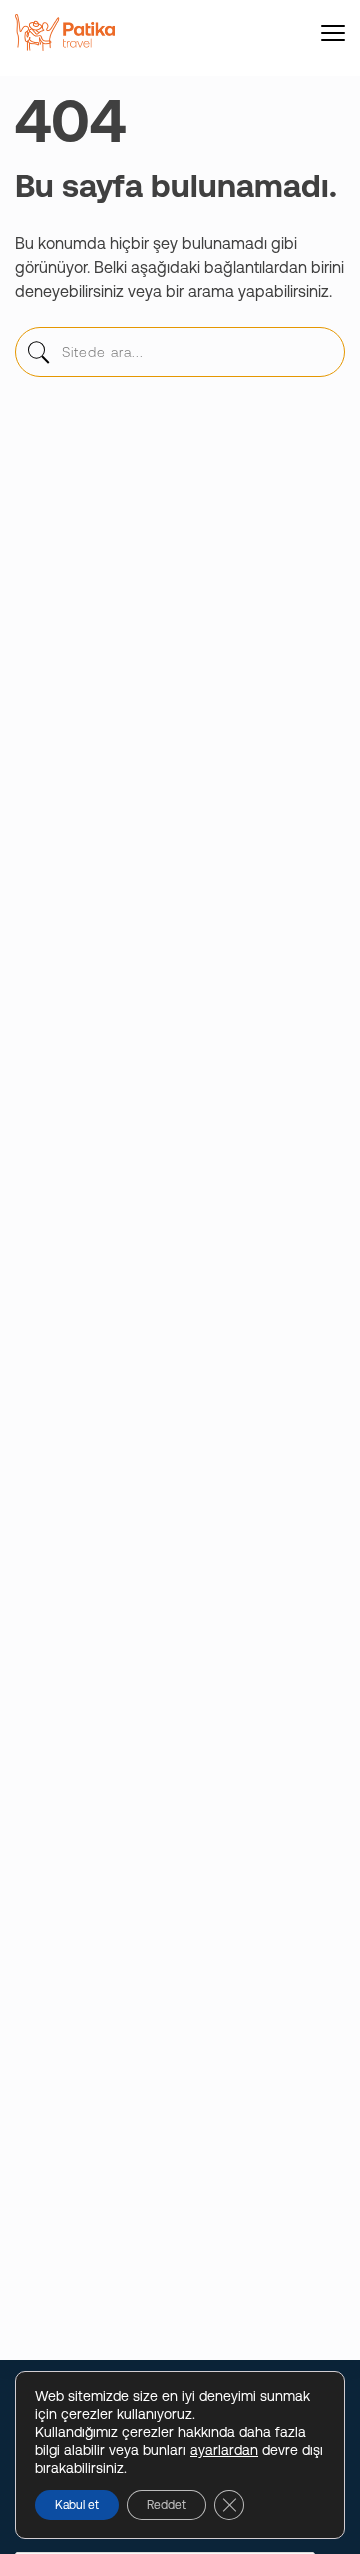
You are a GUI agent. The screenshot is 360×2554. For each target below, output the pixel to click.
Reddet (166, 2505)
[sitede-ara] (38, 357)
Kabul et (77, 2505)
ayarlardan (224, 2450)
